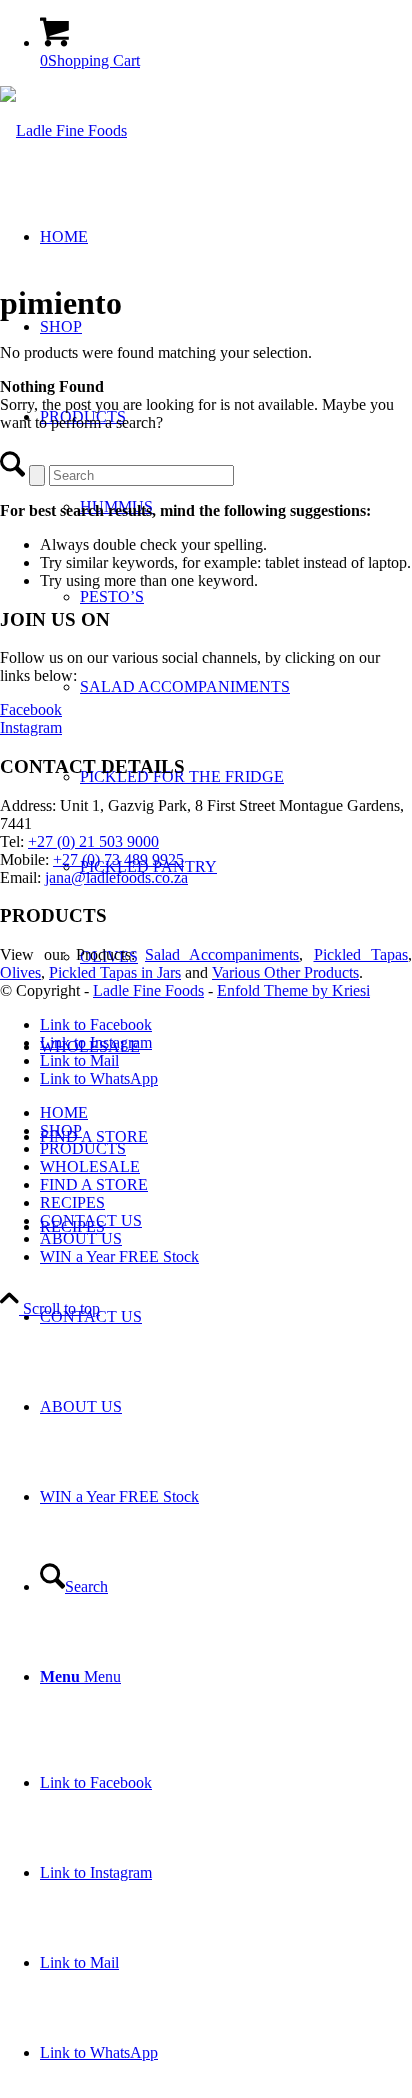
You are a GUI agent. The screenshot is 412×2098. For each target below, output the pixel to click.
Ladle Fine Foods (148, 990)
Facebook (31, 709)
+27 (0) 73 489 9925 (118, 859)
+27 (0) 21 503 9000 (93, 841)
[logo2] (63, 130)
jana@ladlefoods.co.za (116, 877)
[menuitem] (226, 687)
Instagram (31, 727)
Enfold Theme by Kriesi (293, 990)
